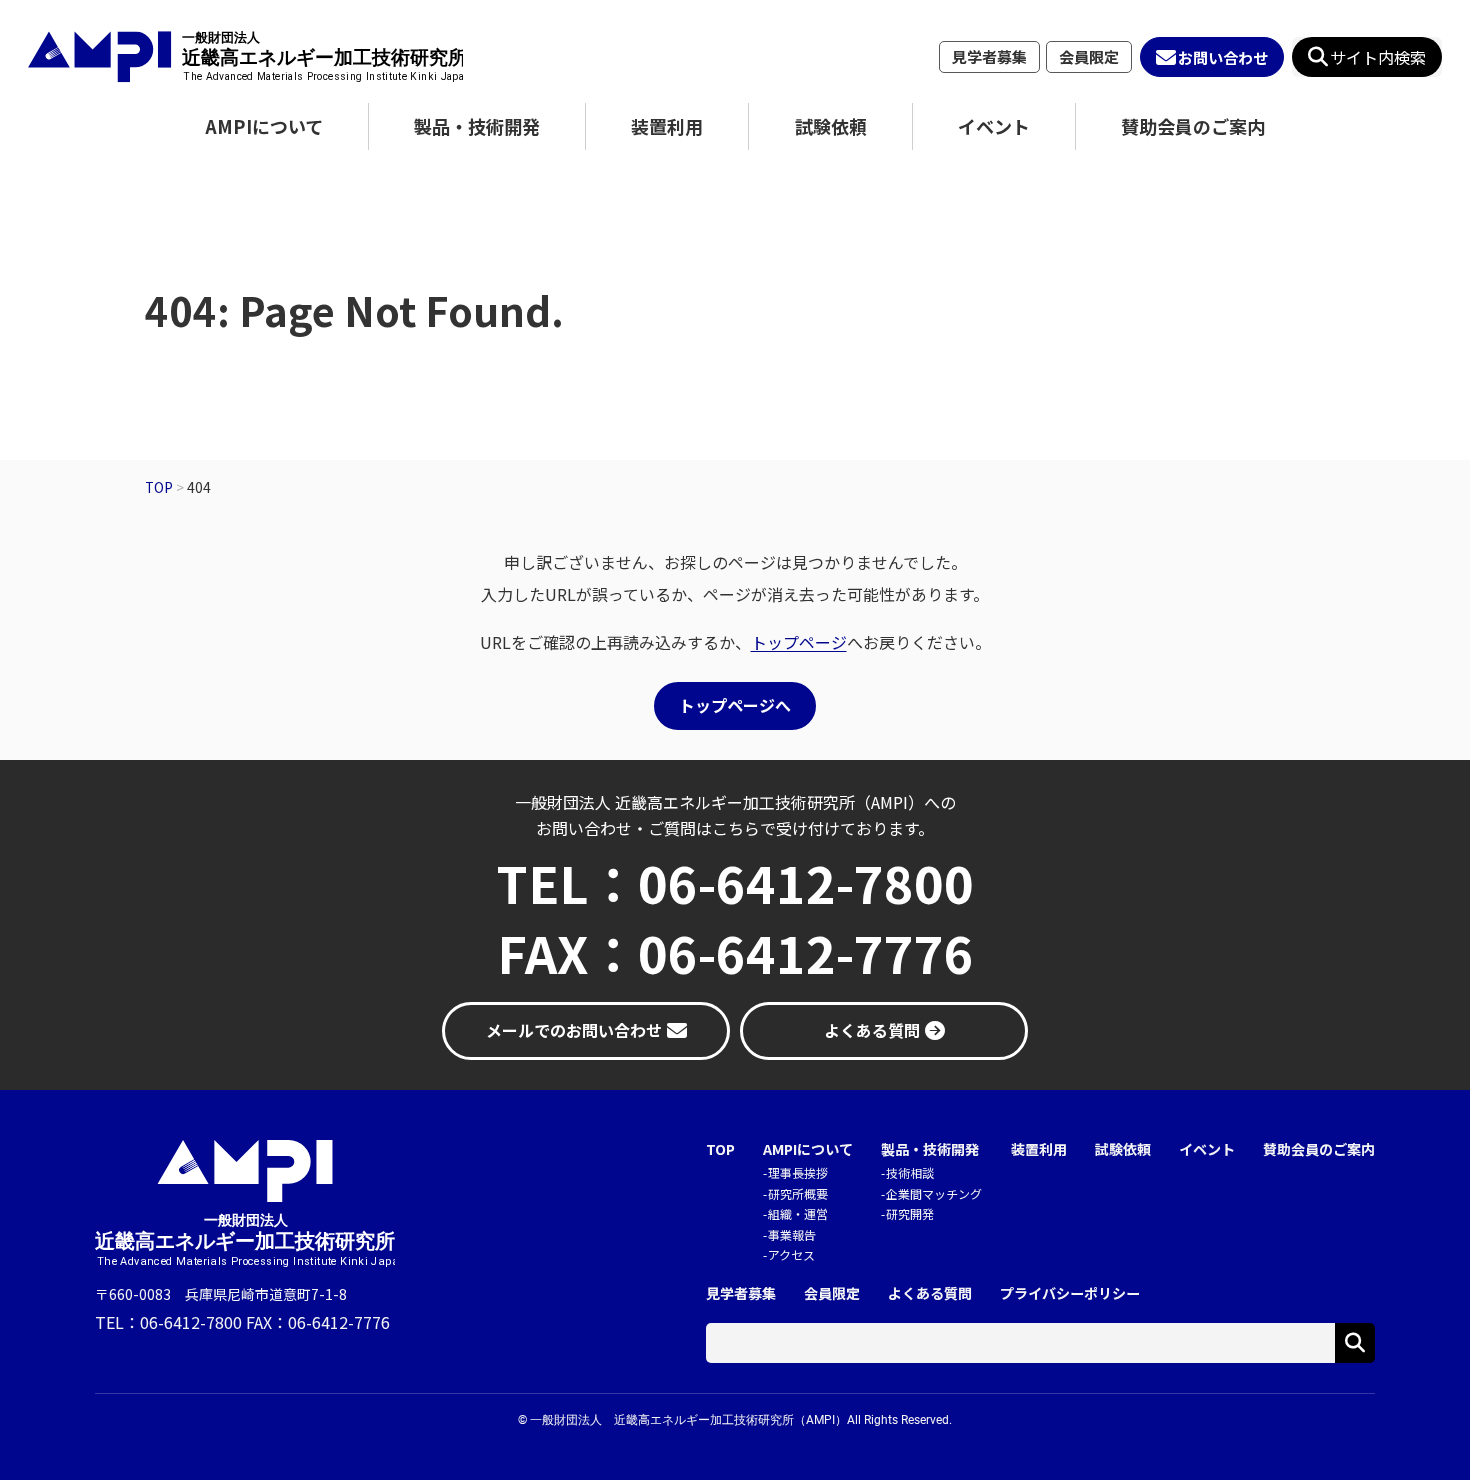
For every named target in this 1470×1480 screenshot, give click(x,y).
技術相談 (910, 1172)
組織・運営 (798, 1213)
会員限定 (1089, 56)
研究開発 (910, 1213)
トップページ (799, 642)
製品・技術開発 (477, 126)
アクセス (791, 1254)
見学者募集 (989, 56)
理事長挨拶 (798, 1172)
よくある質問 (930, 1293)
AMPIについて (264, 126)
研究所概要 (798, 1193)
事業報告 (792, 1234)
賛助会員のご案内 (1193, 126)
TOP (720, 1149)
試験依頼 (831, 126)
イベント (994, 126)
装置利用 (667, 126)
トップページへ (735, 705)
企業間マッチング (934, 1193)
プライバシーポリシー (1070, 1293)
